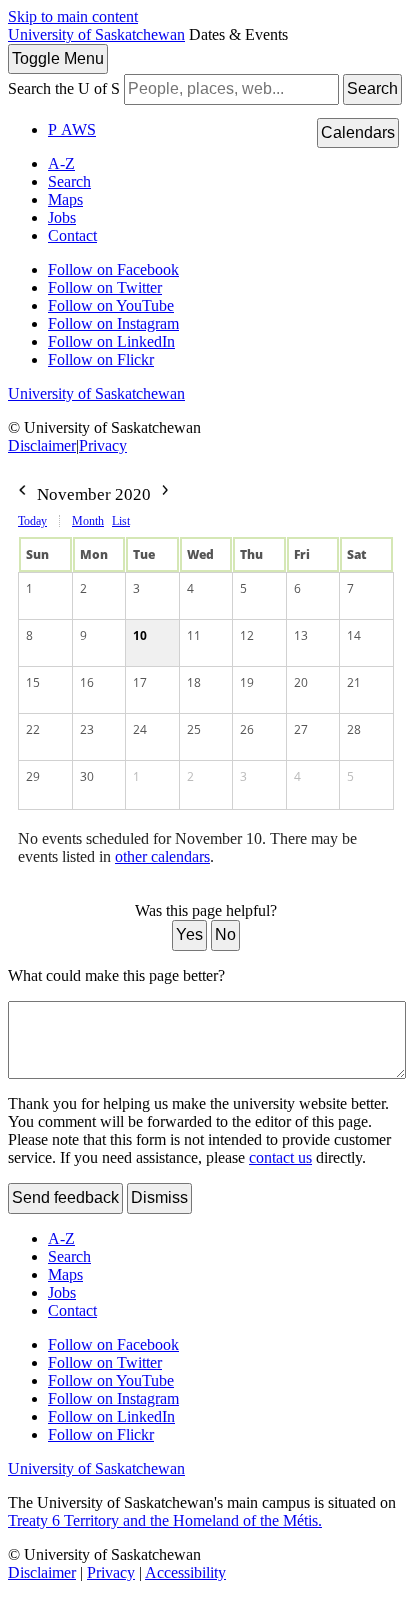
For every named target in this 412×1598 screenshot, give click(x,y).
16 (87, 682)
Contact (72, 235)
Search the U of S (64, 88)
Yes (189, 934)
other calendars (162, 856)
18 (194, 682)
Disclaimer (42, 445)
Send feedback (65, 1197)
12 (247, 635)
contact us (280, 1157)
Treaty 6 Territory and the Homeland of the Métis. (165, 1520)
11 (194, 635)
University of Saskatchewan (96, 34)
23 (87, 729)
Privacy (103, 445)
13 (301, 635)
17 (140, 682)
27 (301, 729)
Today (32, 521)
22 (33, 729)
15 (33, 682)
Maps (65, 199)
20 (301, 682)
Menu (58, 58)
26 (247, 729)
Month (88, 521)
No (225, 934)
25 (194, 729)
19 (247, 682)
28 (354, 729)
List (121, 521)
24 (140, 729)
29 (33, 776)
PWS (72, 129)
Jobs (62, 217)
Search (372, 88)
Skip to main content (73, 16)
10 (140, 635)
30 (87, 776)
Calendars (358, 132)
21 (354, 682)
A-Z (61, 163)
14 (354, 635)
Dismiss (159, 1197)
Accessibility (185, 1572)
